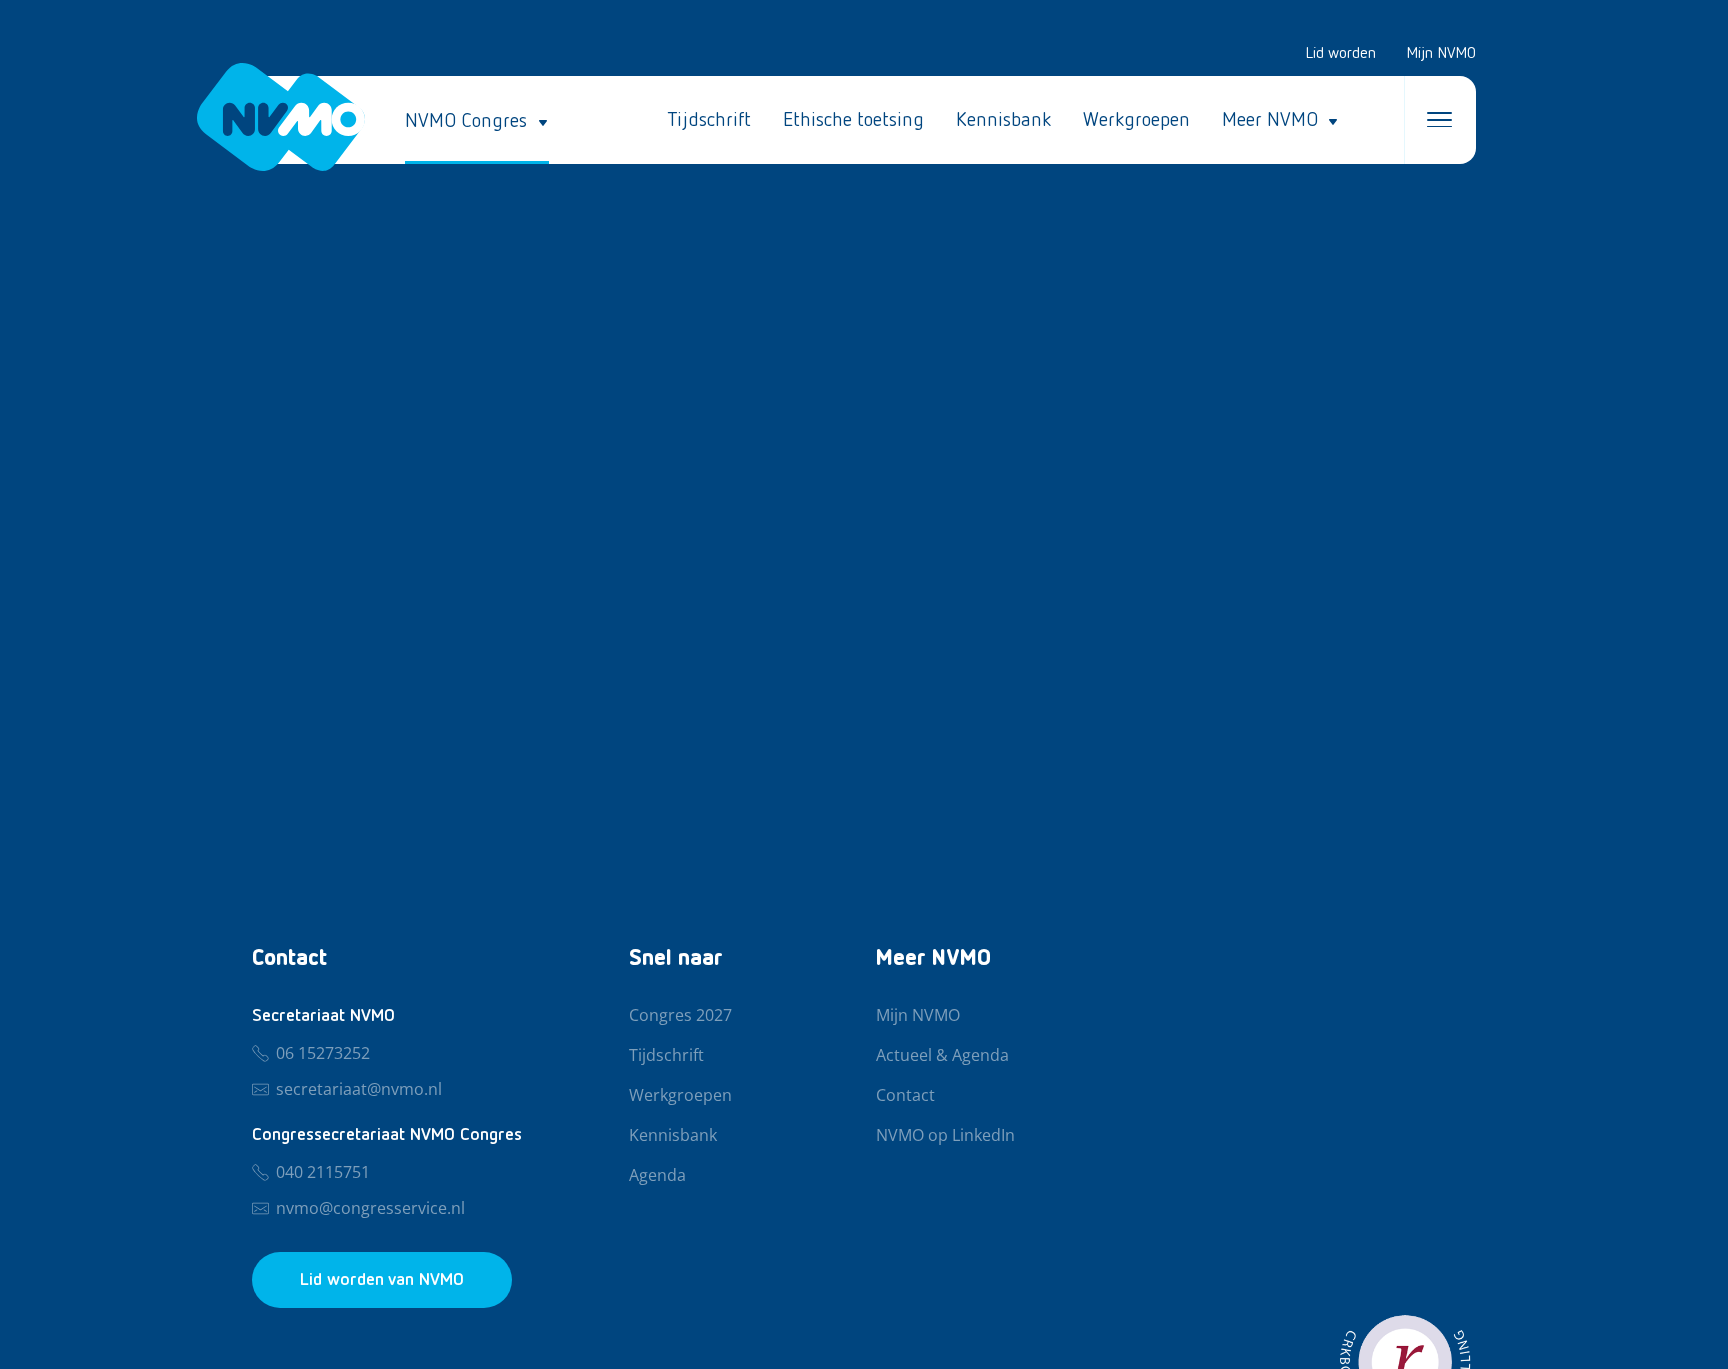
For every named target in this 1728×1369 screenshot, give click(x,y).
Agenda (657, 1176)
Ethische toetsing (853, 120)
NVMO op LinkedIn (945, 1136)
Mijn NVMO (1441, 54)
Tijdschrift (709, 120)
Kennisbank (1003, 120)
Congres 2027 (680, 1016)
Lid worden (1340, 54)
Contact (905, 1096)
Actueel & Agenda (942, 1056)
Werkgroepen (1136, 120)
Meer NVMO (1270, 120)
